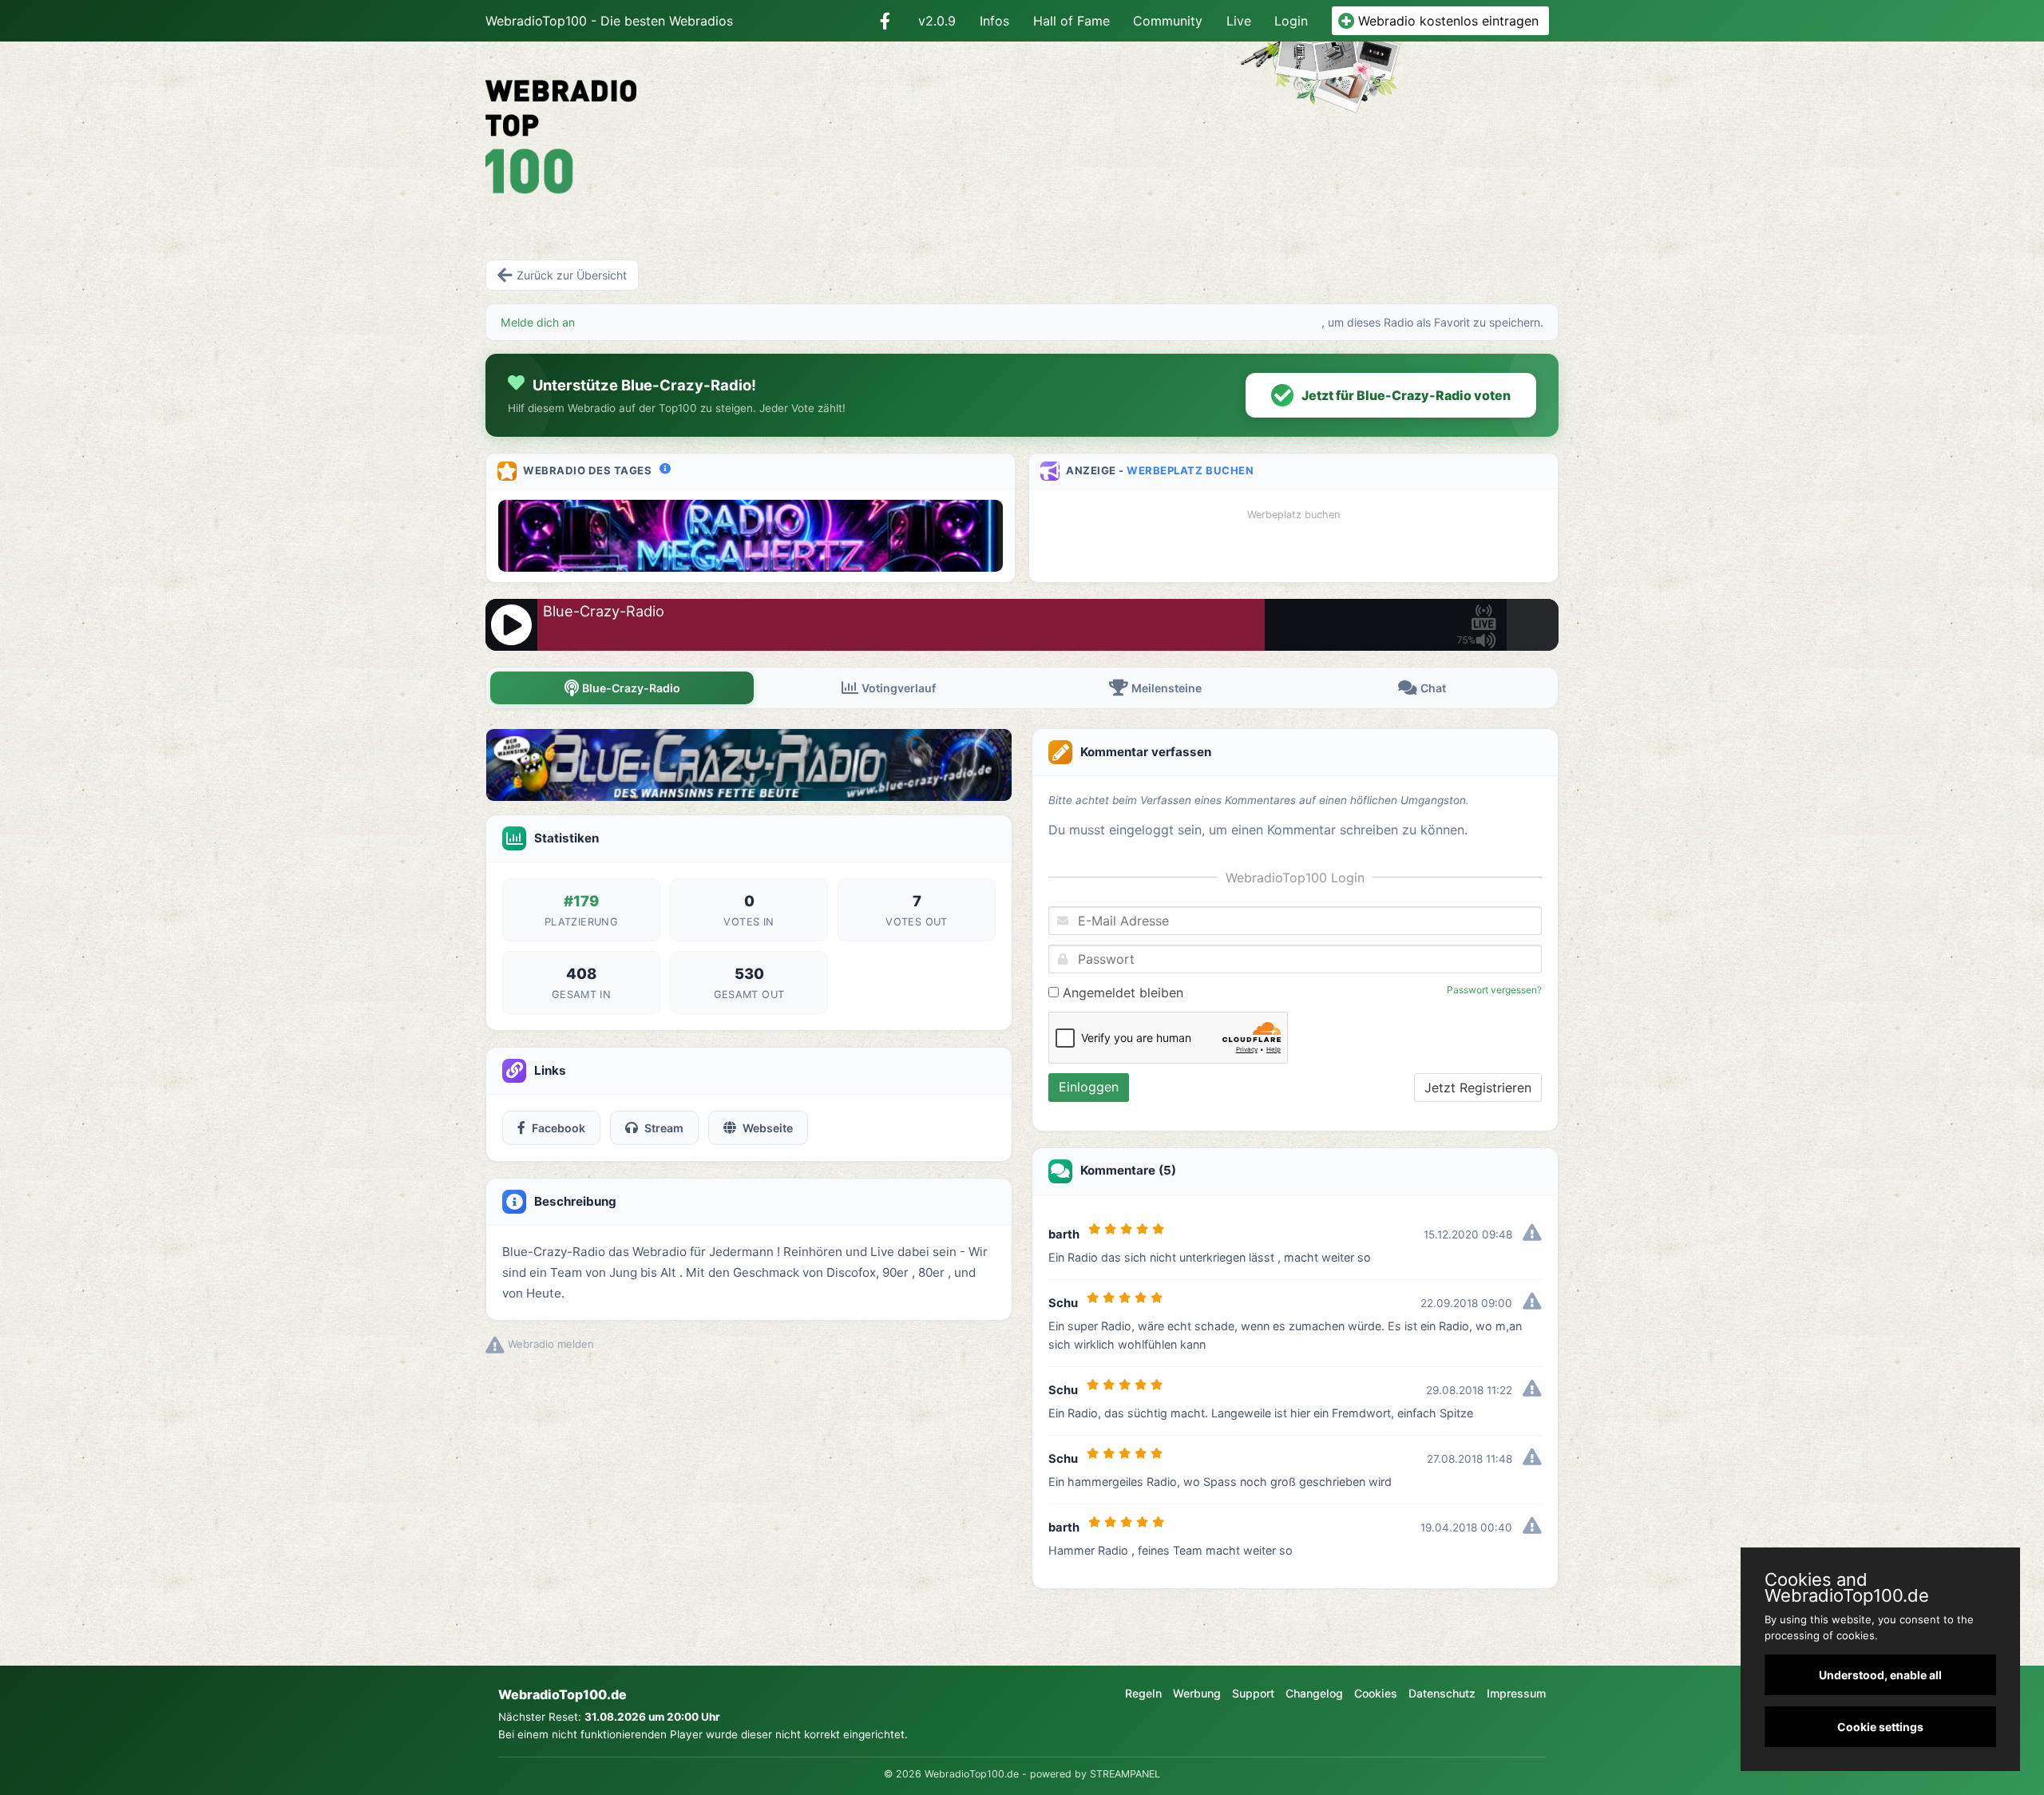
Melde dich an (538, 322)
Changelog (1314, 1693)
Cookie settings (1880, 1727)
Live (1239, 21)
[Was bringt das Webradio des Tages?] (665, 469)
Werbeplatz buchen (1190, 470)
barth (1064, 1234)
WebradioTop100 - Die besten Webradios (609, 21)
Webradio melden (549, 1344)
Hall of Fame (1072, 21)
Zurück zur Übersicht (572, 275)
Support (1253, 1693)
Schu (1063, 1303)
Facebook (559, 1128)
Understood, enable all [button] (1880, 1675)
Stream (664, 1128)
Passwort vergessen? (1494, 990)
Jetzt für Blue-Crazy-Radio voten (1406, 395)
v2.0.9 (937, 21)
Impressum (1516, 1693)
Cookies (1376, 1693)
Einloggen (1089, 1087)
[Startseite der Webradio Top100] (658, 125)
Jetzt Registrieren (1478, 1088)
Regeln (1143, 1693)
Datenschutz (1442, 1693)
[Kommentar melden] (1532, 1234)
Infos (994, 21)
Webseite (768, 1128)
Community (1168, 21)
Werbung (1197, 1693)
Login (1291, 21)
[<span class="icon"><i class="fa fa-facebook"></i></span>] (885, 21)
